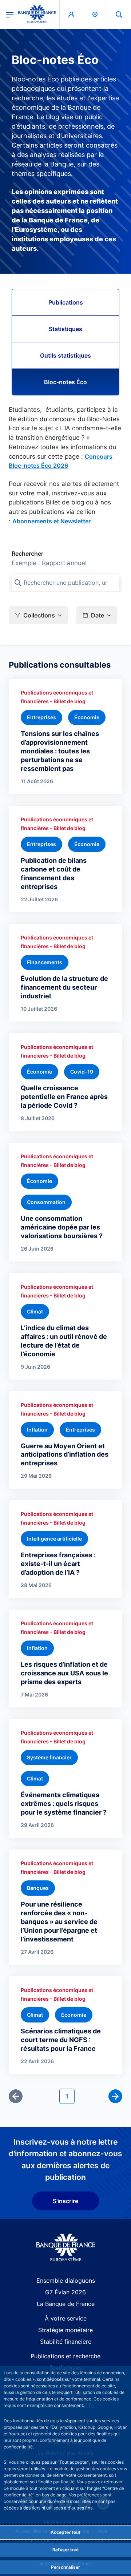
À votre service (66, 2318)
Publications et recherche (65, 2356)
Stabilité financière (66, 2342)
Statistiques (65, 329)
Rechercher (27, 554)
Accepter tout (65, 2532)
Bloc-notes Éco (65, 382)
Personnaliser (65, 2567)
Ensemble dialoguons (66, 2281)
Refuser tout (66, 2550)
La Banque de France (66, 2304)
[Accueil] (66, 2248)
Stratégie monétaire (65, 2330)
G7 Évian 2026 (65, 2292)
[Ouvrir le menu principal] (10, 14)
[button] (119, 14)
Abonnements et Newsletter (51, 521)
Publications (66, 302)
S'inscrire (65, 2201)
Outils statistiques (65, 355)
